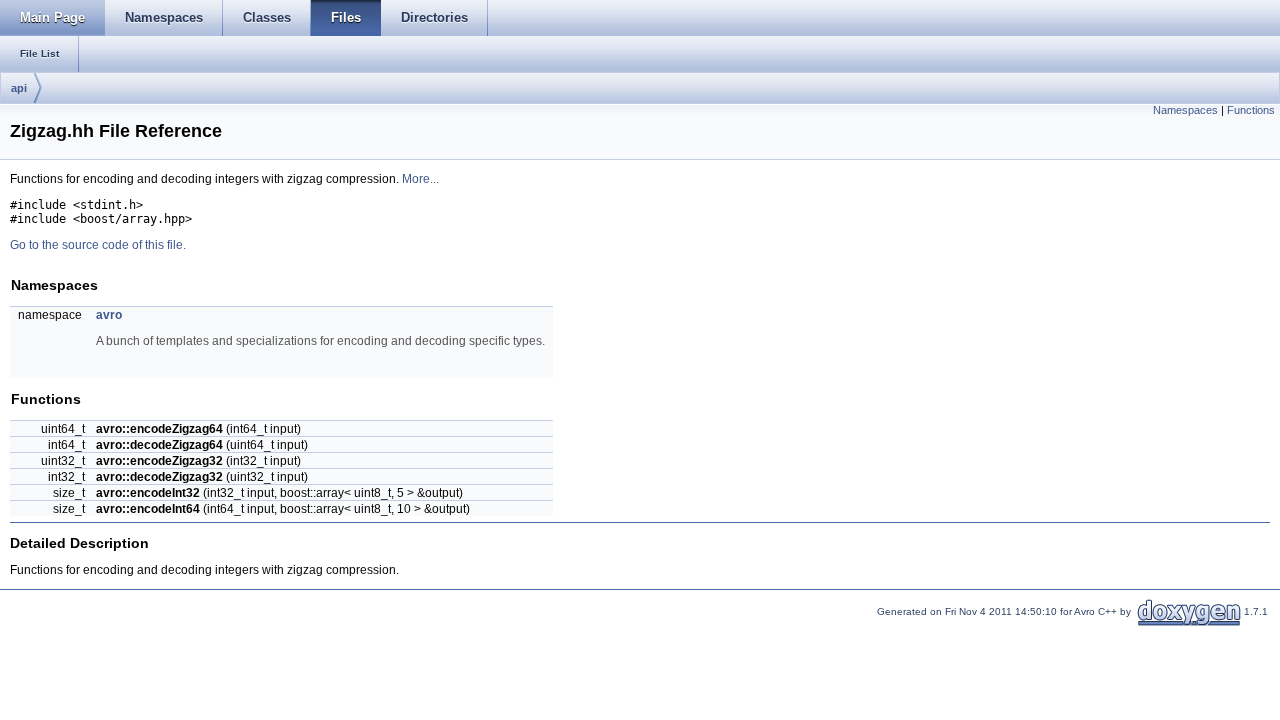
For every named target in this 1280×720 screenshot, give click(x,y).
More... (420, 179)
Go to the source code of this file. (98, 245)
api (19, 88)
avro (109, 315)
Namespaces (1185, 110)
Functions (1251, 110)
